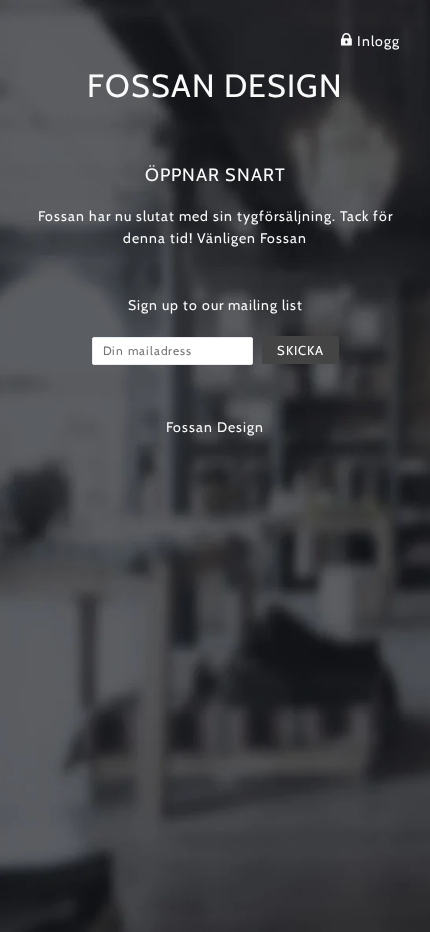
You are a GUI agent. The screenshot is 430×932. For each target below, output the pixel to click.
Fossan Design (215, 85)
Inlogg (376, 41)
